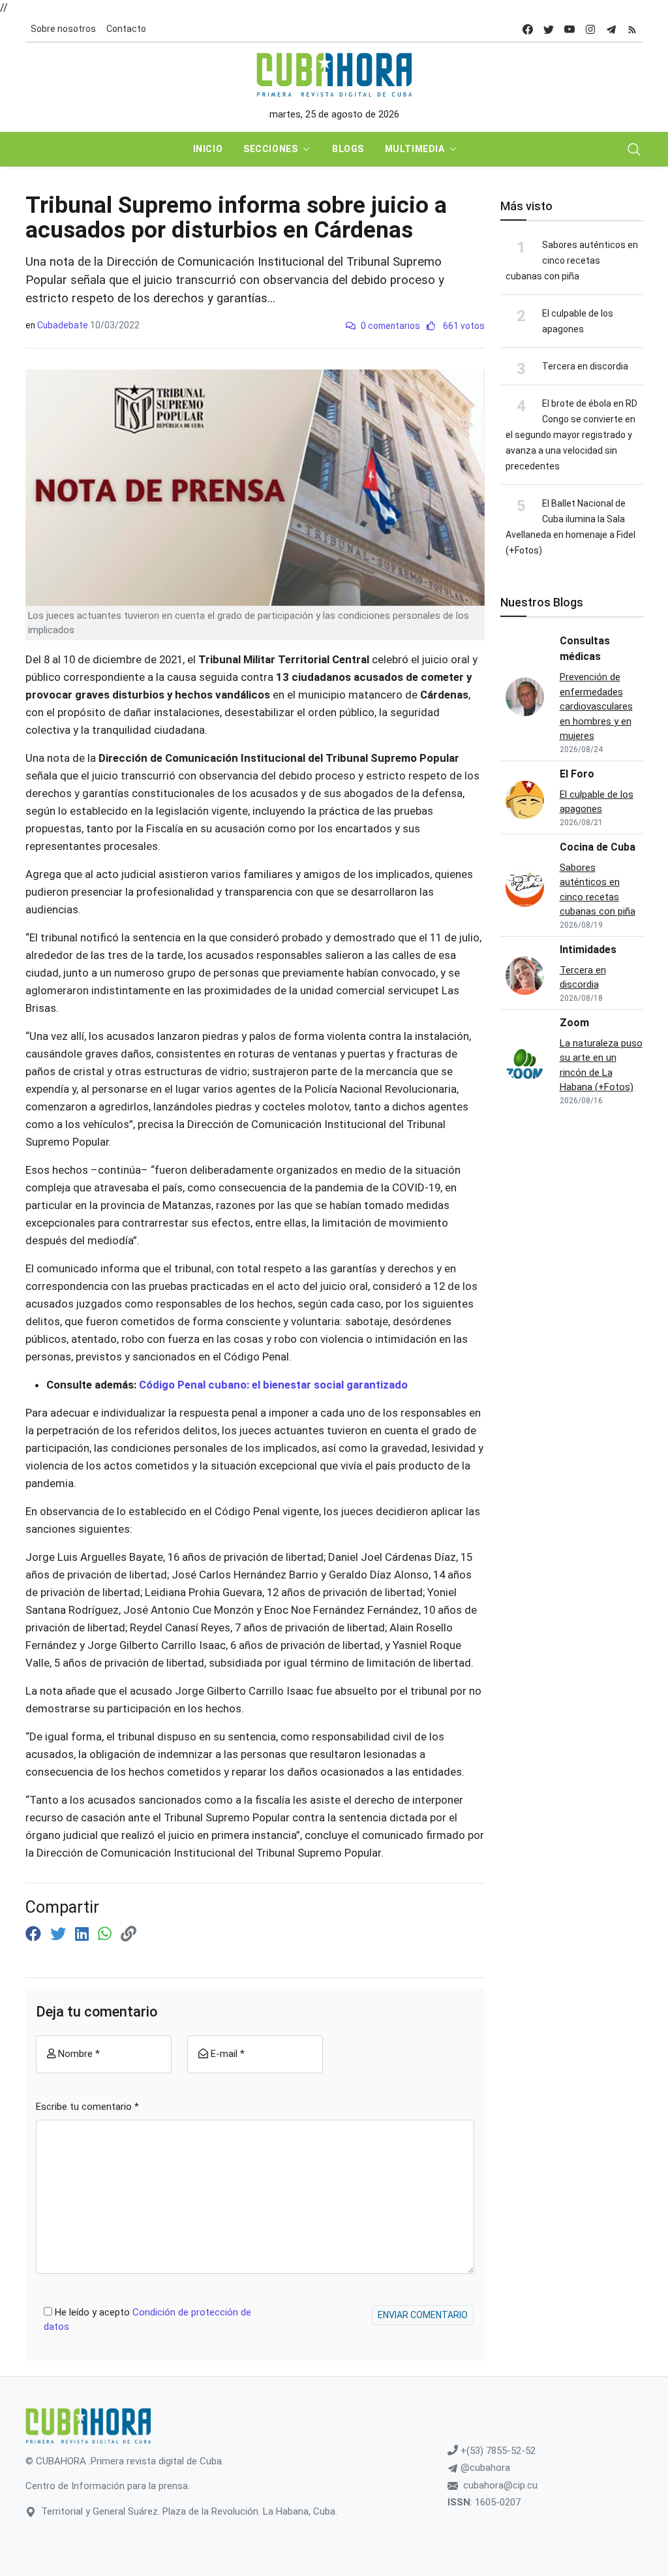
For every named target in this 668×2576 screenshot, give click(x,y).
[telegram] (611, 29)
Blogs (348, 149)
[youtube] (569, 29)
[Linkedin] (84, 1934)
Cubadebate (63, 325)
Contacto (126, 29)
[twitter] (549, 29)
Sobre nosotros (63, 29)
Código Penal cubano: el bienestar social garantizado (273, 1385)
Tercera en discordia (585, 366)
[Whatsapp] (107, 1934)
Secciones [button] (270, 149)
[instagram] (590, 29)
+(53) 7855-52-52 (497, 2451)
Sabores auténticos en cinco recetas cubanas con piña (572, 260)
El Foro (577, 774)
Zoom (574, 1023)
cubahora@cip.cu (500, 2485)
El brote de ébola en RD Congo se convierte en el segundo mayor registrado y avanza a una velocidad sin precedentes (571, 435)
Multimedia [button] (415, 149)
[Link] (129, 1934)
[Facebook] (35, 1934)
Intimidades (588, 950)
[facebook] (528, 29)
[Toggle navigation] (634, 149)
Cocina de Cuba (598, 847)
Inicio (208, 149)
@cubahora (484, 2468)
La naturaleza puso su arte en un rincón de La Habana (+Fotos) (601, 1065)
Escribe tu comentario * (87, 2107)
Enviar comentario (423, 2315)
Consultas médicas (585, 649)
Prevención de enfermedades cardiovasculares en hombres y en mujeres (596, 706)
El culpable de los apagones (597, 802)
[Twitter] (60, 1934)
